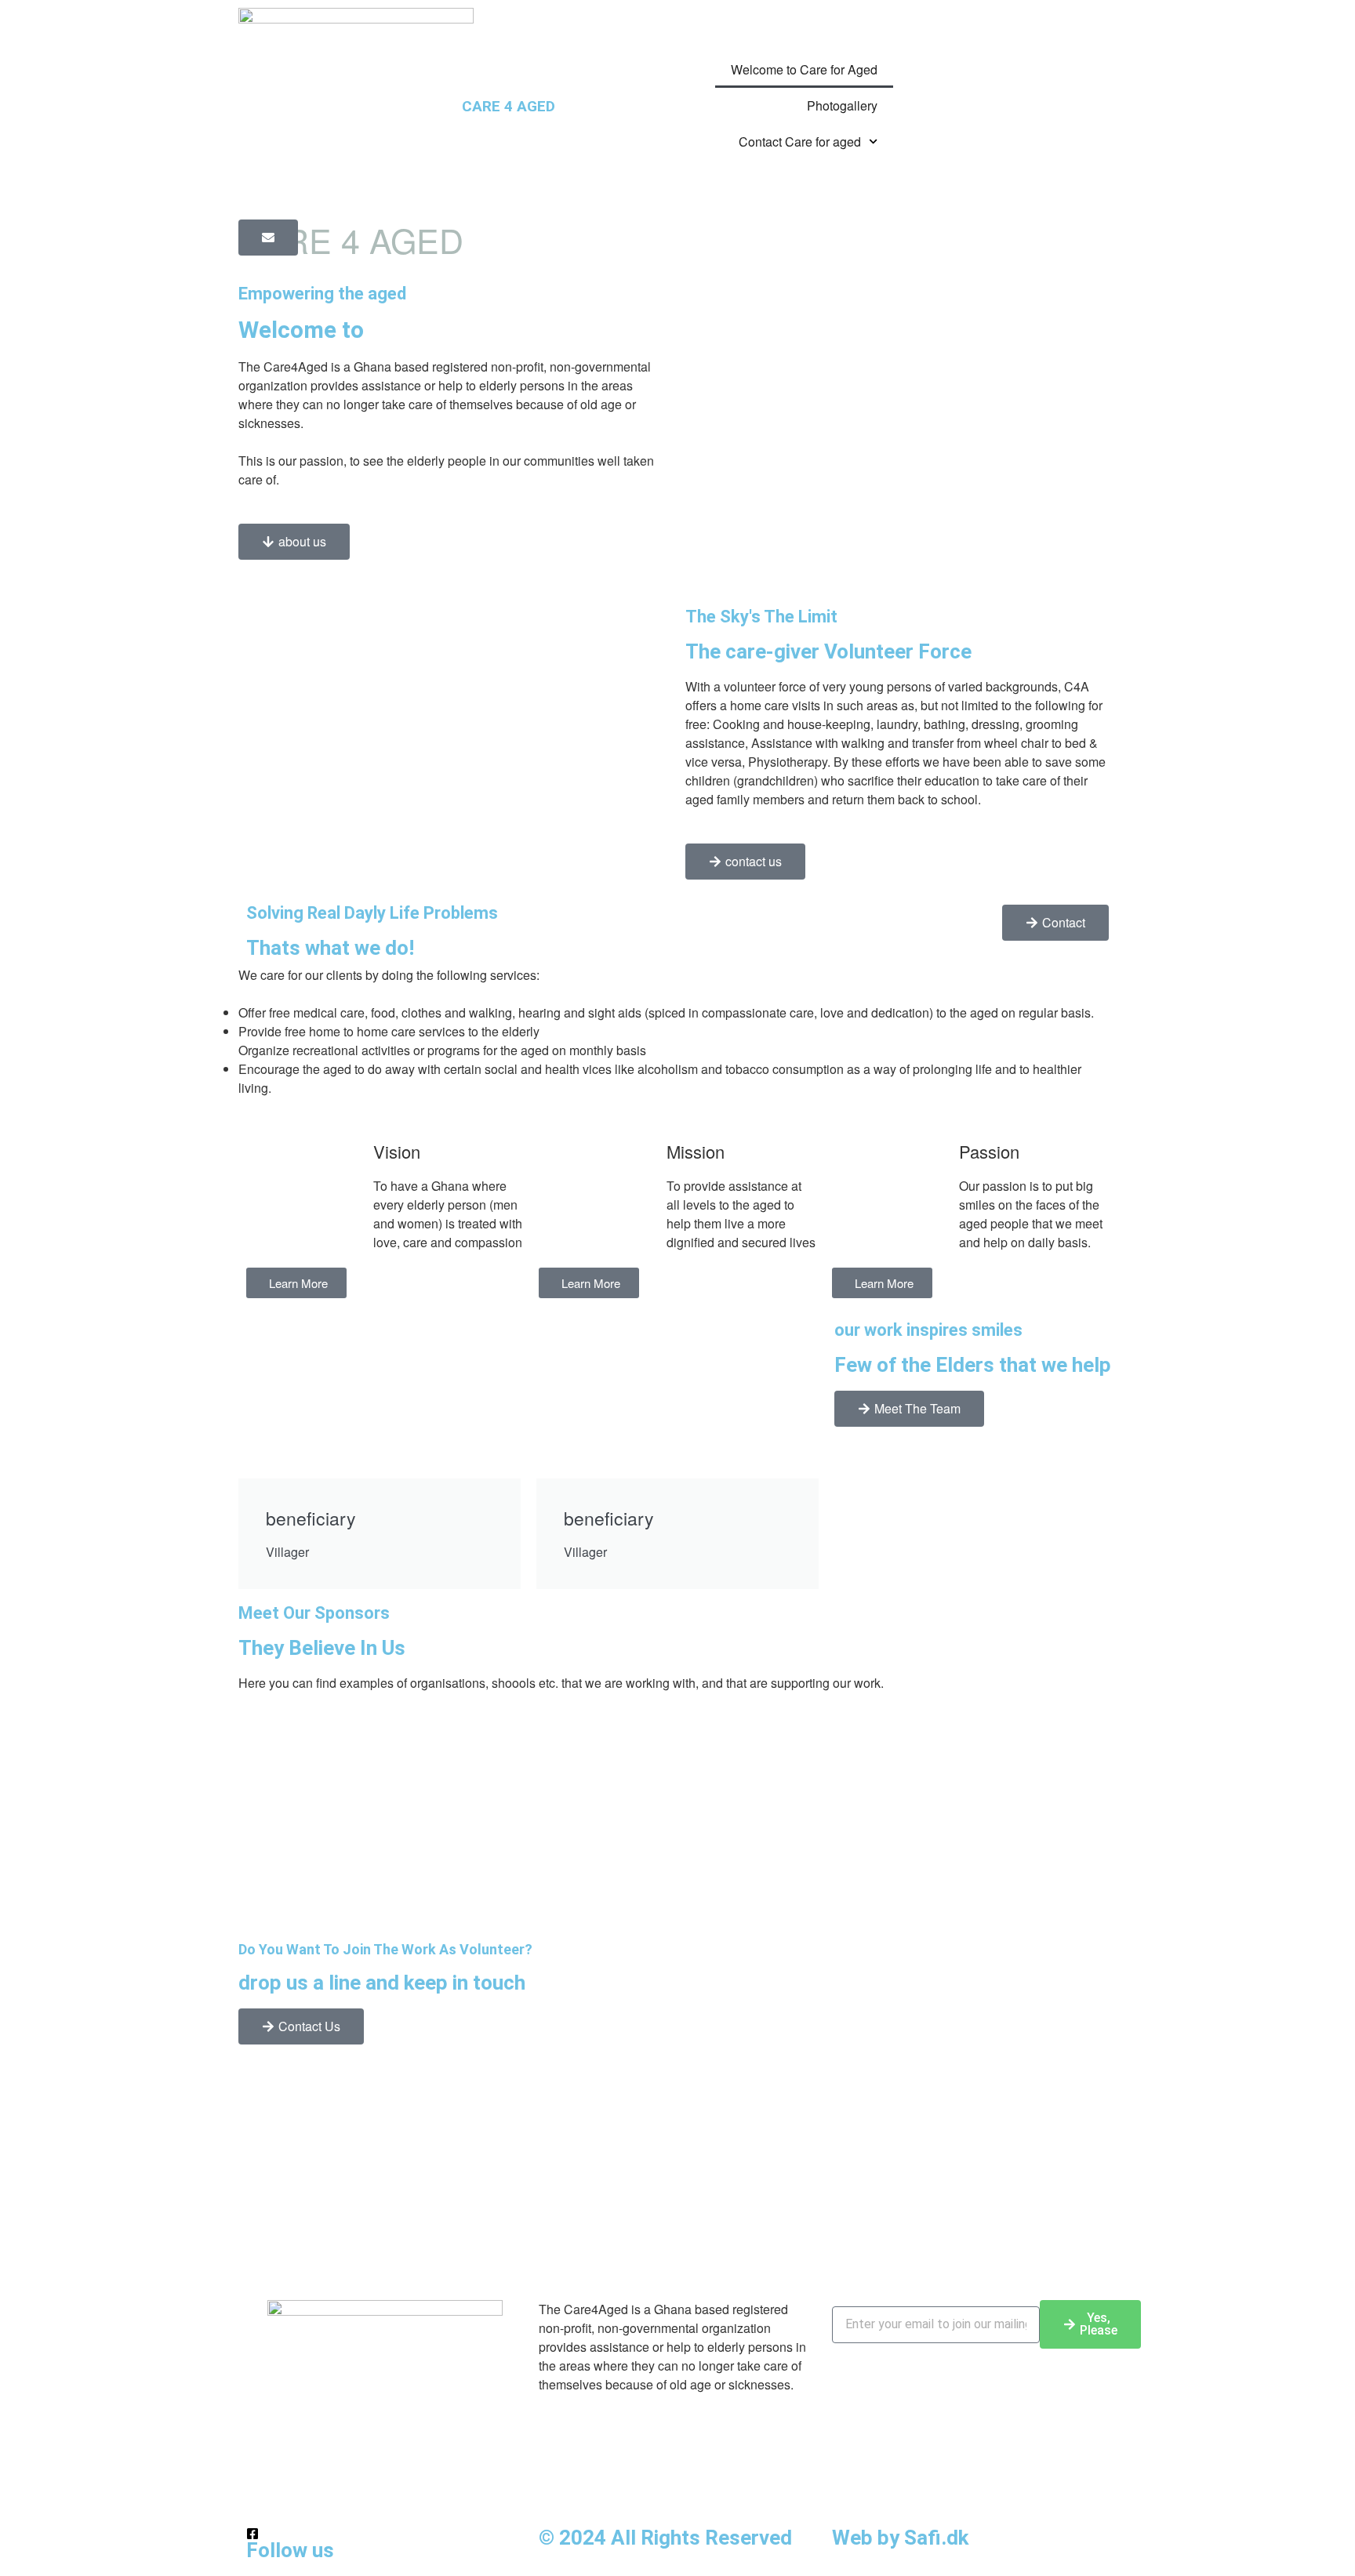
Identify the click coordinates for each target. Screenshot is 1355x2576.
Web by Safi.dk (900, 2538)
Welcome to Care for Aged (804, 69)
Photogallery (842, 105)
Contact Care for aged (800, 141)
